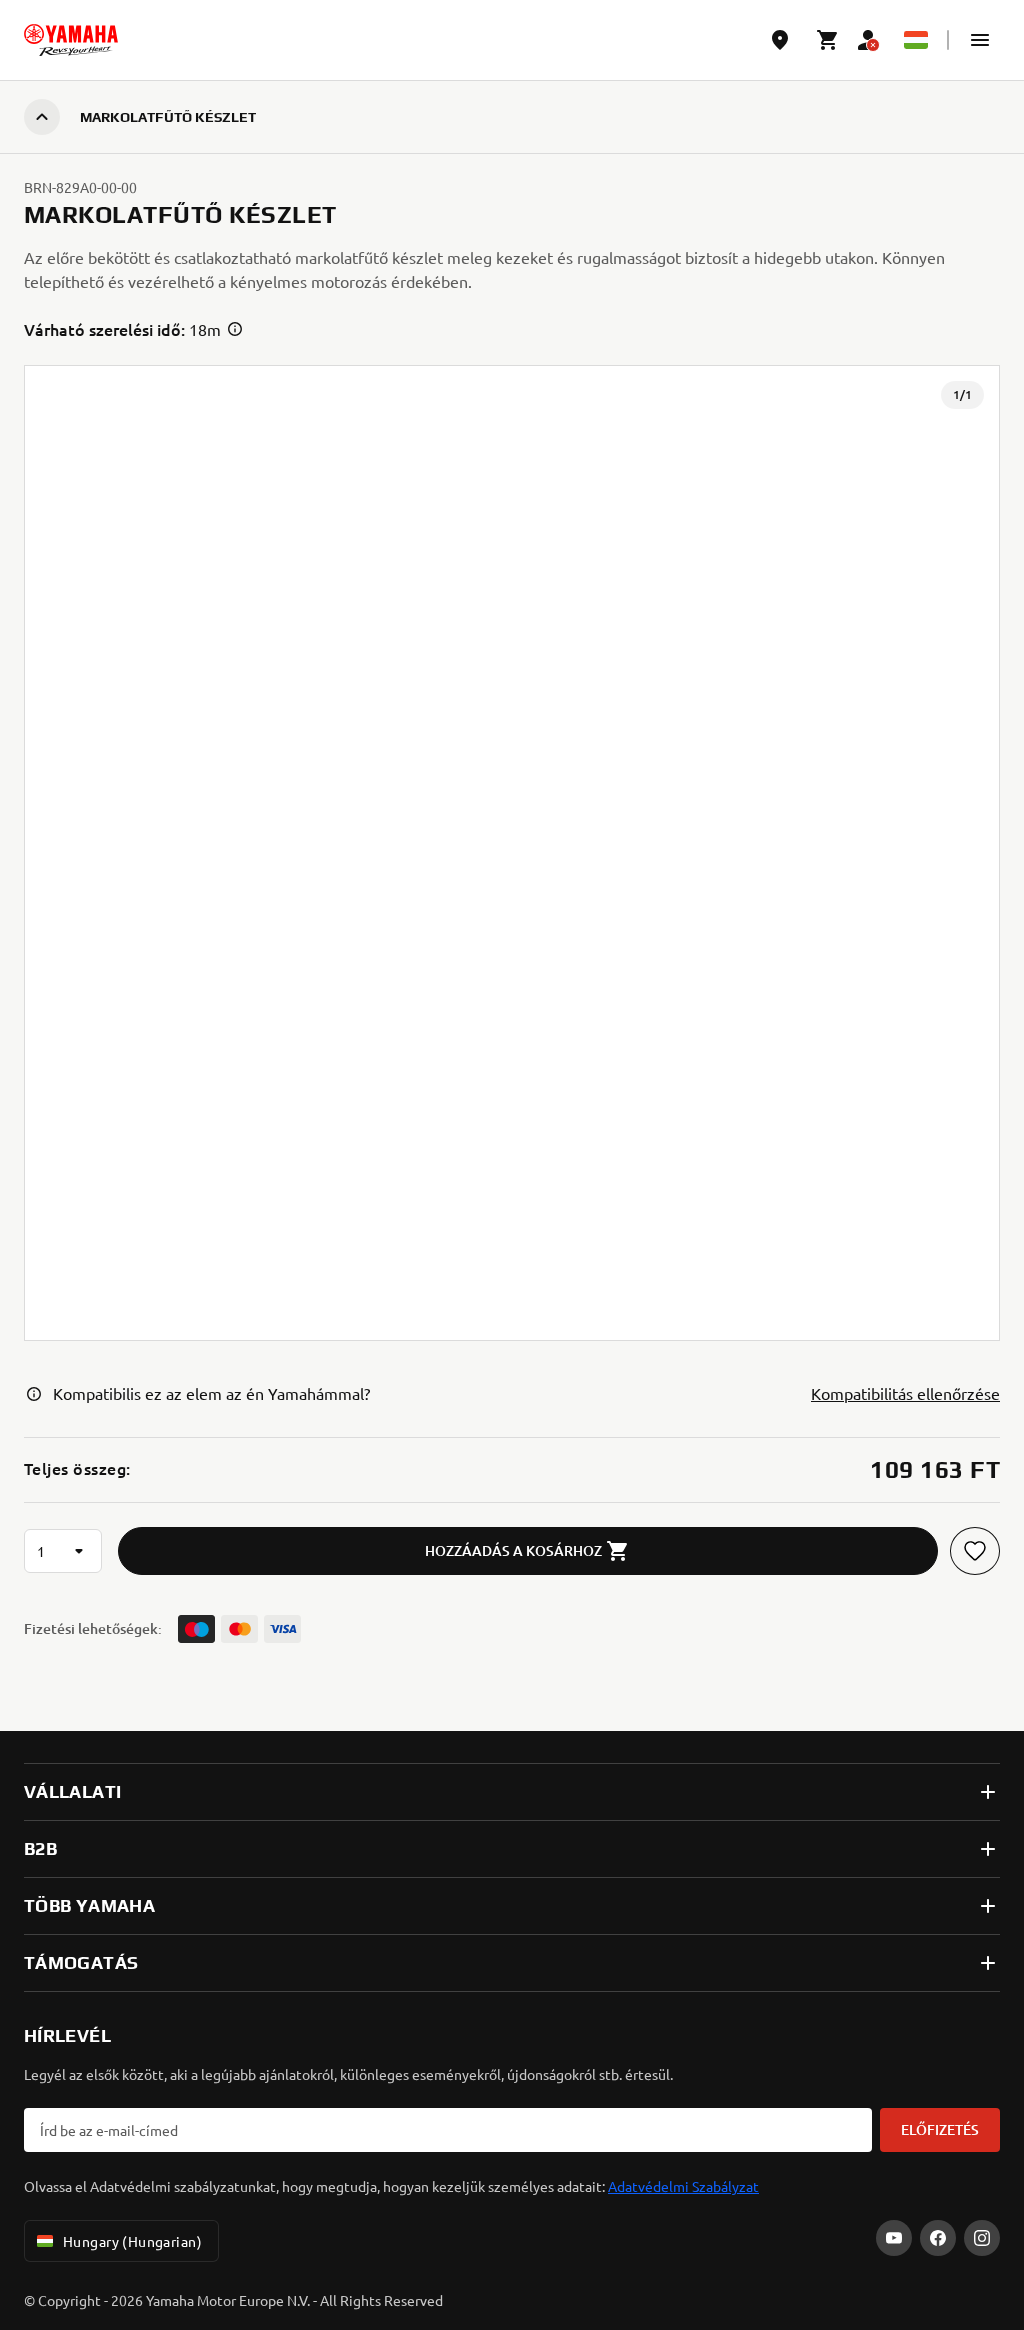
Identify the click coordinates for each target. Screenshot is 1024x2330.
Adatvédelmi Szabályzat (683, 2186)
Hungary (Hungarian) (132, 2241)
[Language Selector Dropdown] (916, 40)
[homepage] (71, 40)
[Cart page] (828, 40)
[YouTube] (894, 2238)
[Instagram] (982, 2238)
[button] (980, 40)
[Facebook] (938, 2238)
